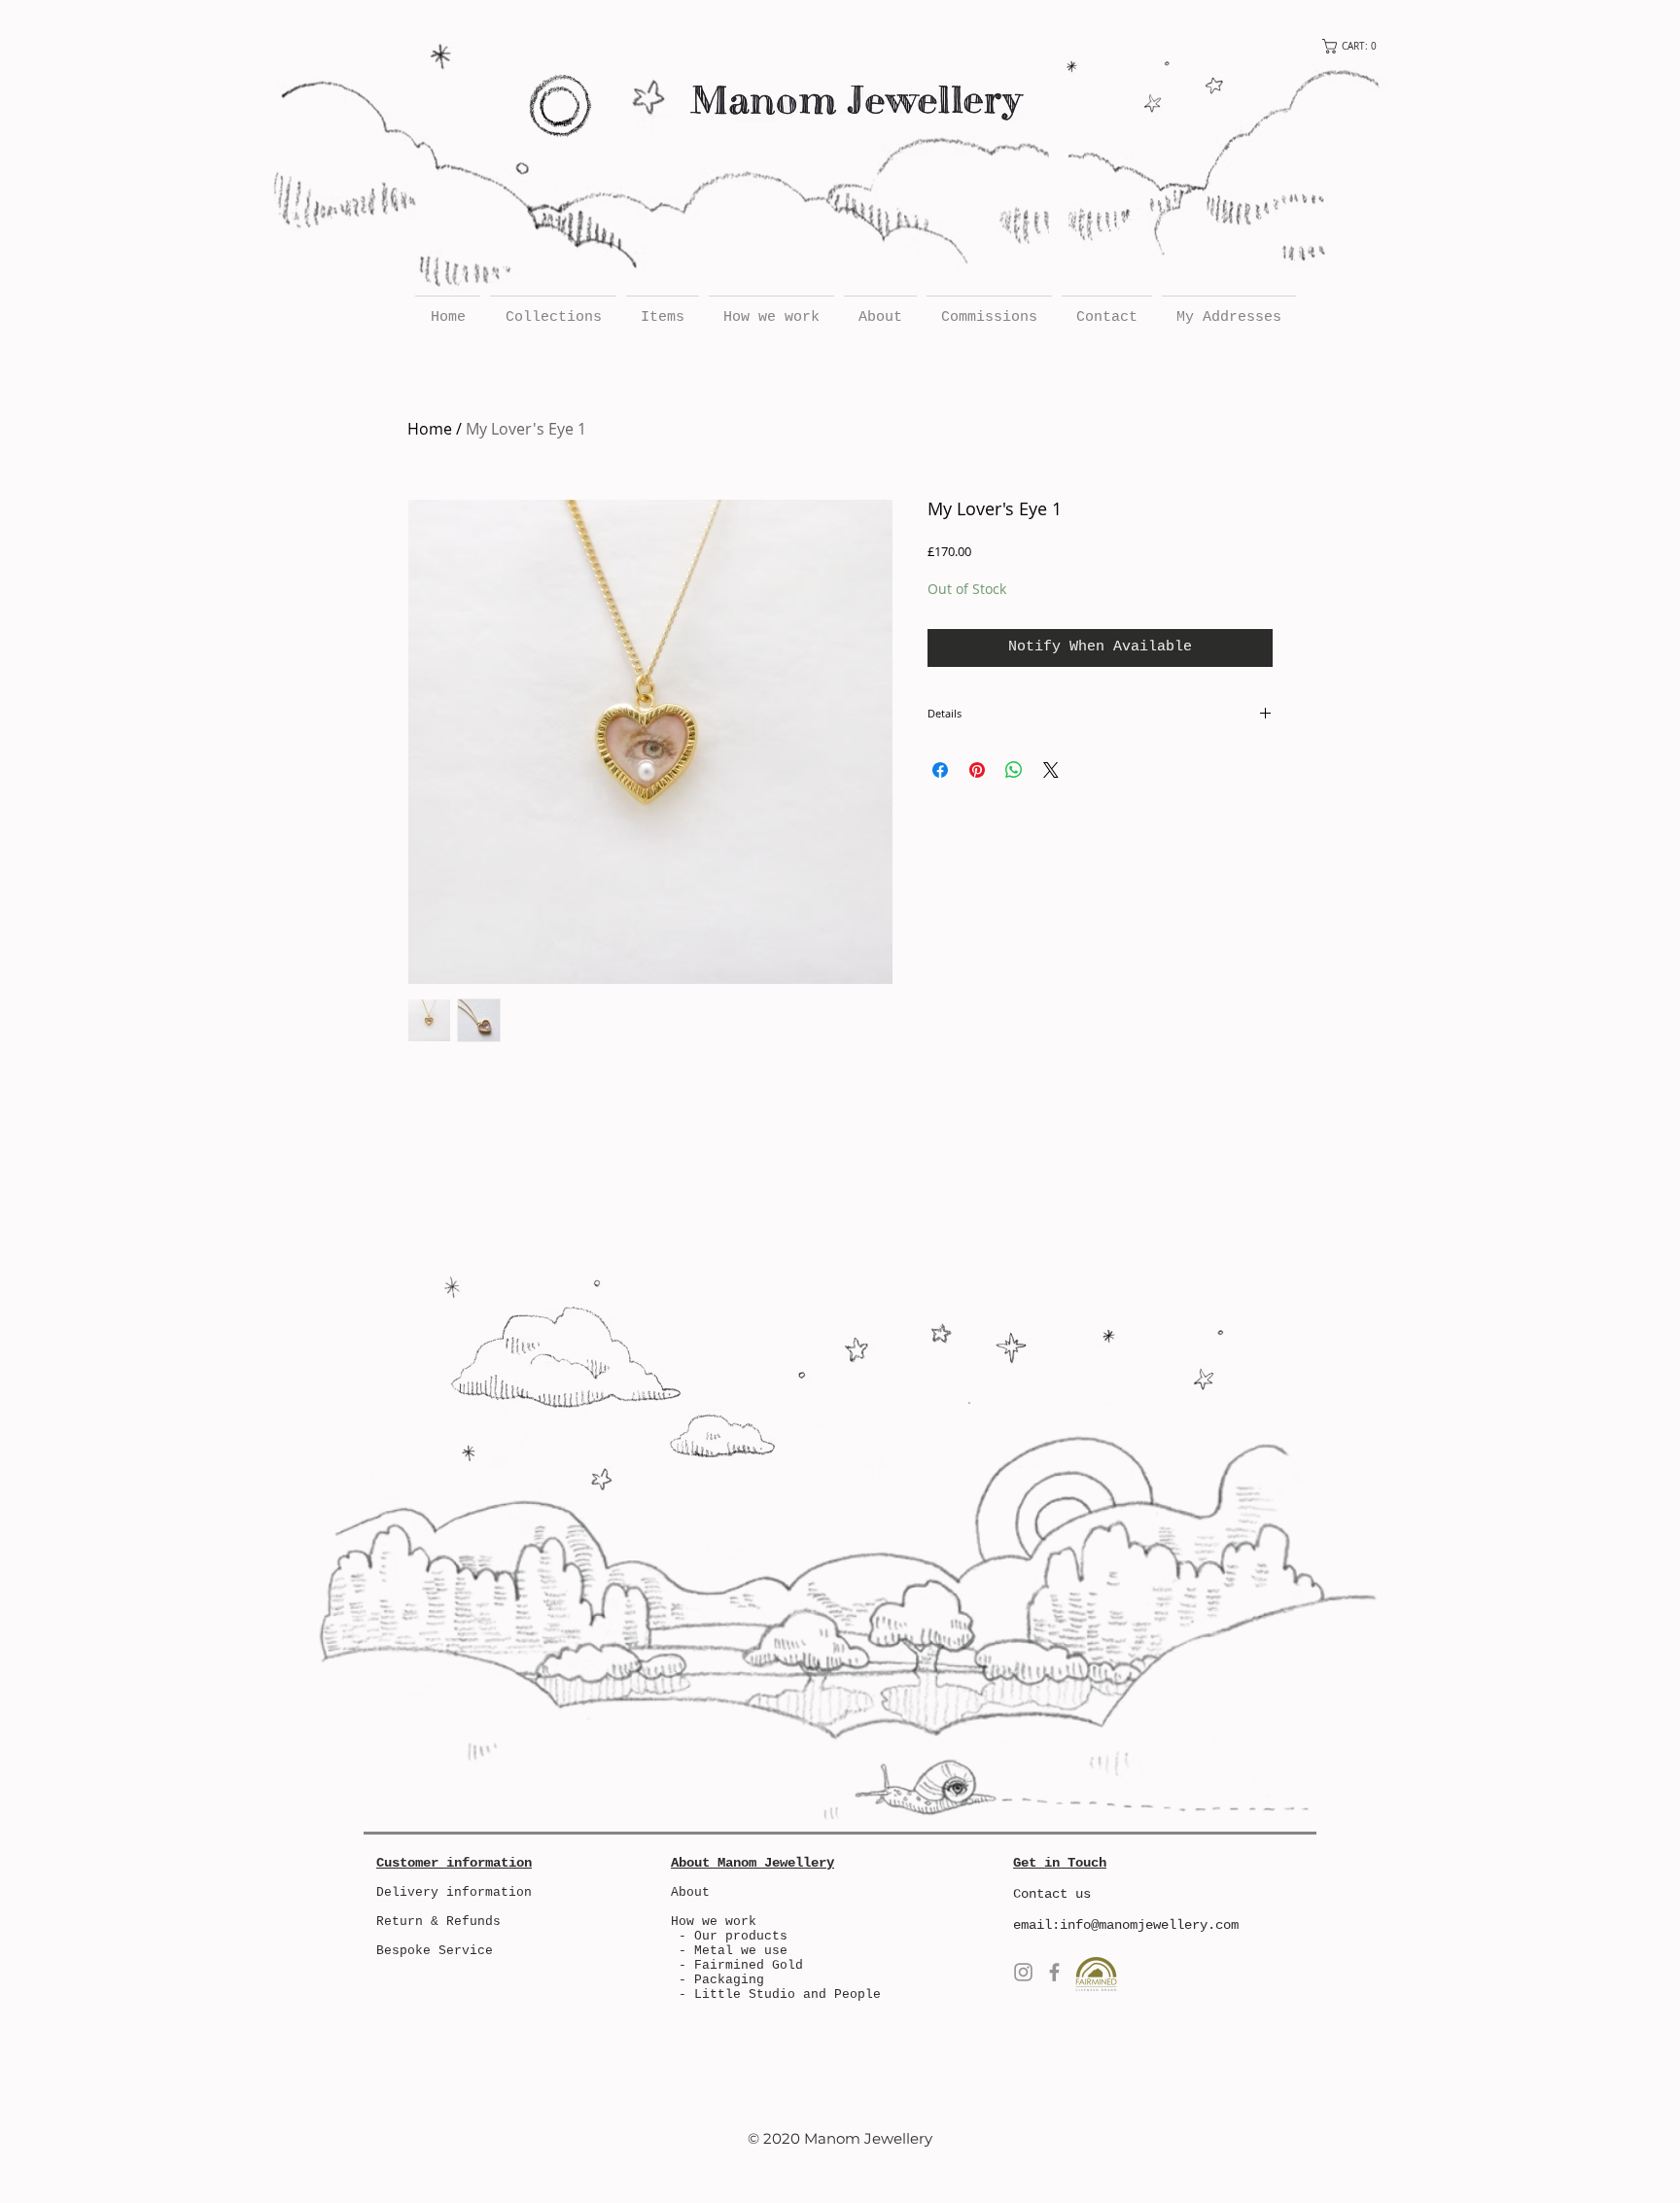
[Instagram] (1023, 1972)
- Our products (729, 1936)
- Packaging (721, 1980)
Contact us (1052, 1894)
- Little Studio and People (780, 1994)
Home (430, 429)
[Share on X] (1051, 770)
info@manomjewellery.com (1149, 1925)
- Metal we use (729, 1951)
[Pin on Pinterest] (977, 770)
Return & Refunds (438, 1922)
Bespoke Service (435, 1951)
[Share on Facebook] (940, 770)
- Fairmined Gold (741, 1965)
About (690, 1892)
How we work (714, 1922)
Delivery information (454, 1892)
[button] (1355, 46)
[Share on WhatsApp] (1014, 770)
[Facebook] (1054, 1972)
